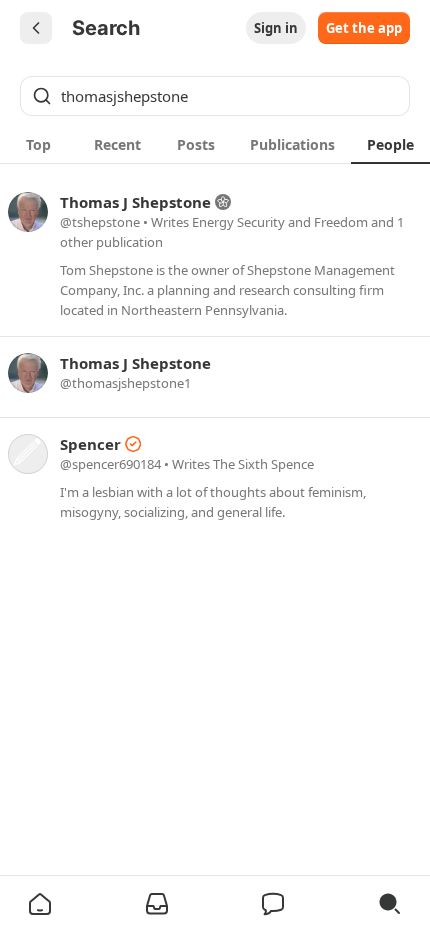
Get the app (364, 28)
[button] (40, 904)
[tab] (39, 144)
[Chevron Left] (36, 28)
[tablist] (215, 144)
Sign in (276, 28)
